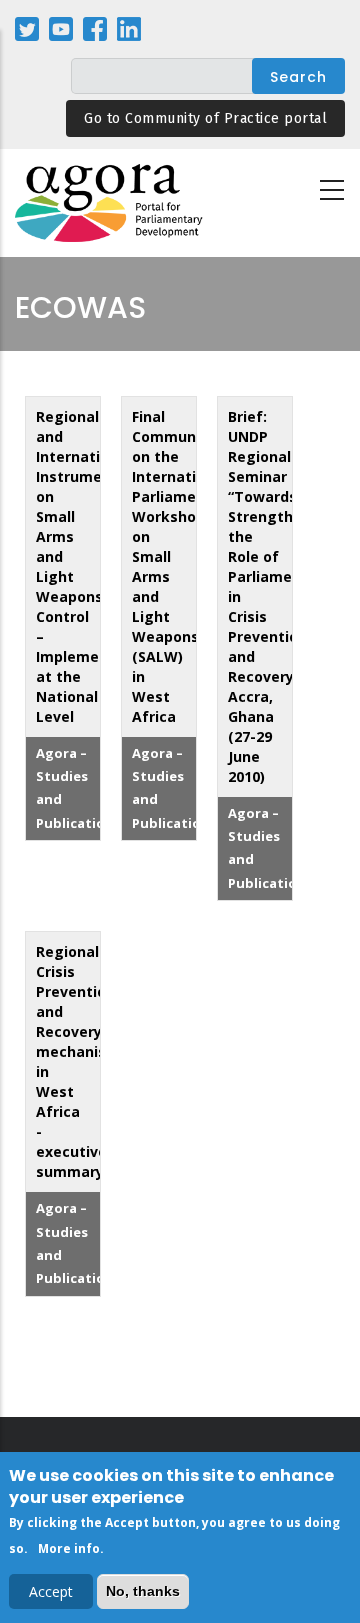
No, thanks (143, 1591)
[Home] (110, 203)
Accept (51, 1591)
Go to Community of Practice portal (205, 118)
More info (69, 1548)
